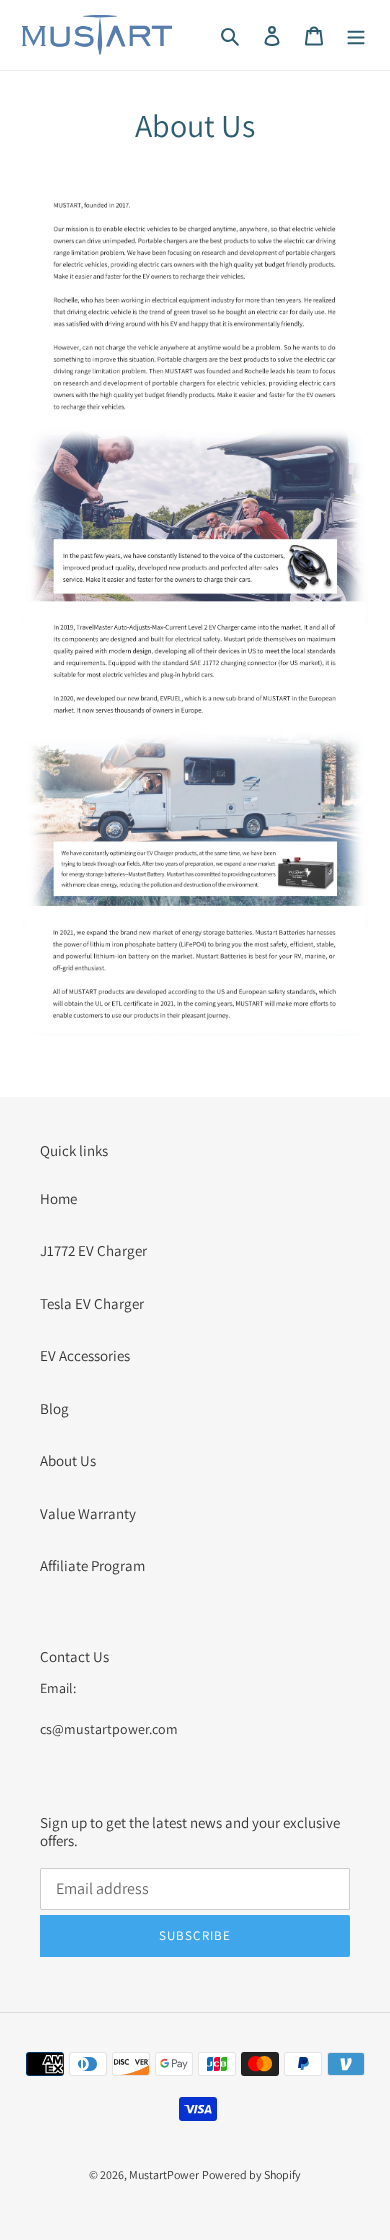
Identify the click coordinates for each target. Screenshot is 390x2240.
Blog (54, 1408)
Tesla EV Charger (92, 1303)
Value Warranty (88, 1513)
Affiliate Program (92, 1565)
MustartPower (164, 2174)
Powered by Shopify (251, 2174)
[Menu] (356, 35)
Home (58, 1198)
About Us (68, 1460)
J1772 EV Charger (93, 1250)
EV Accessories (85, 1355)
